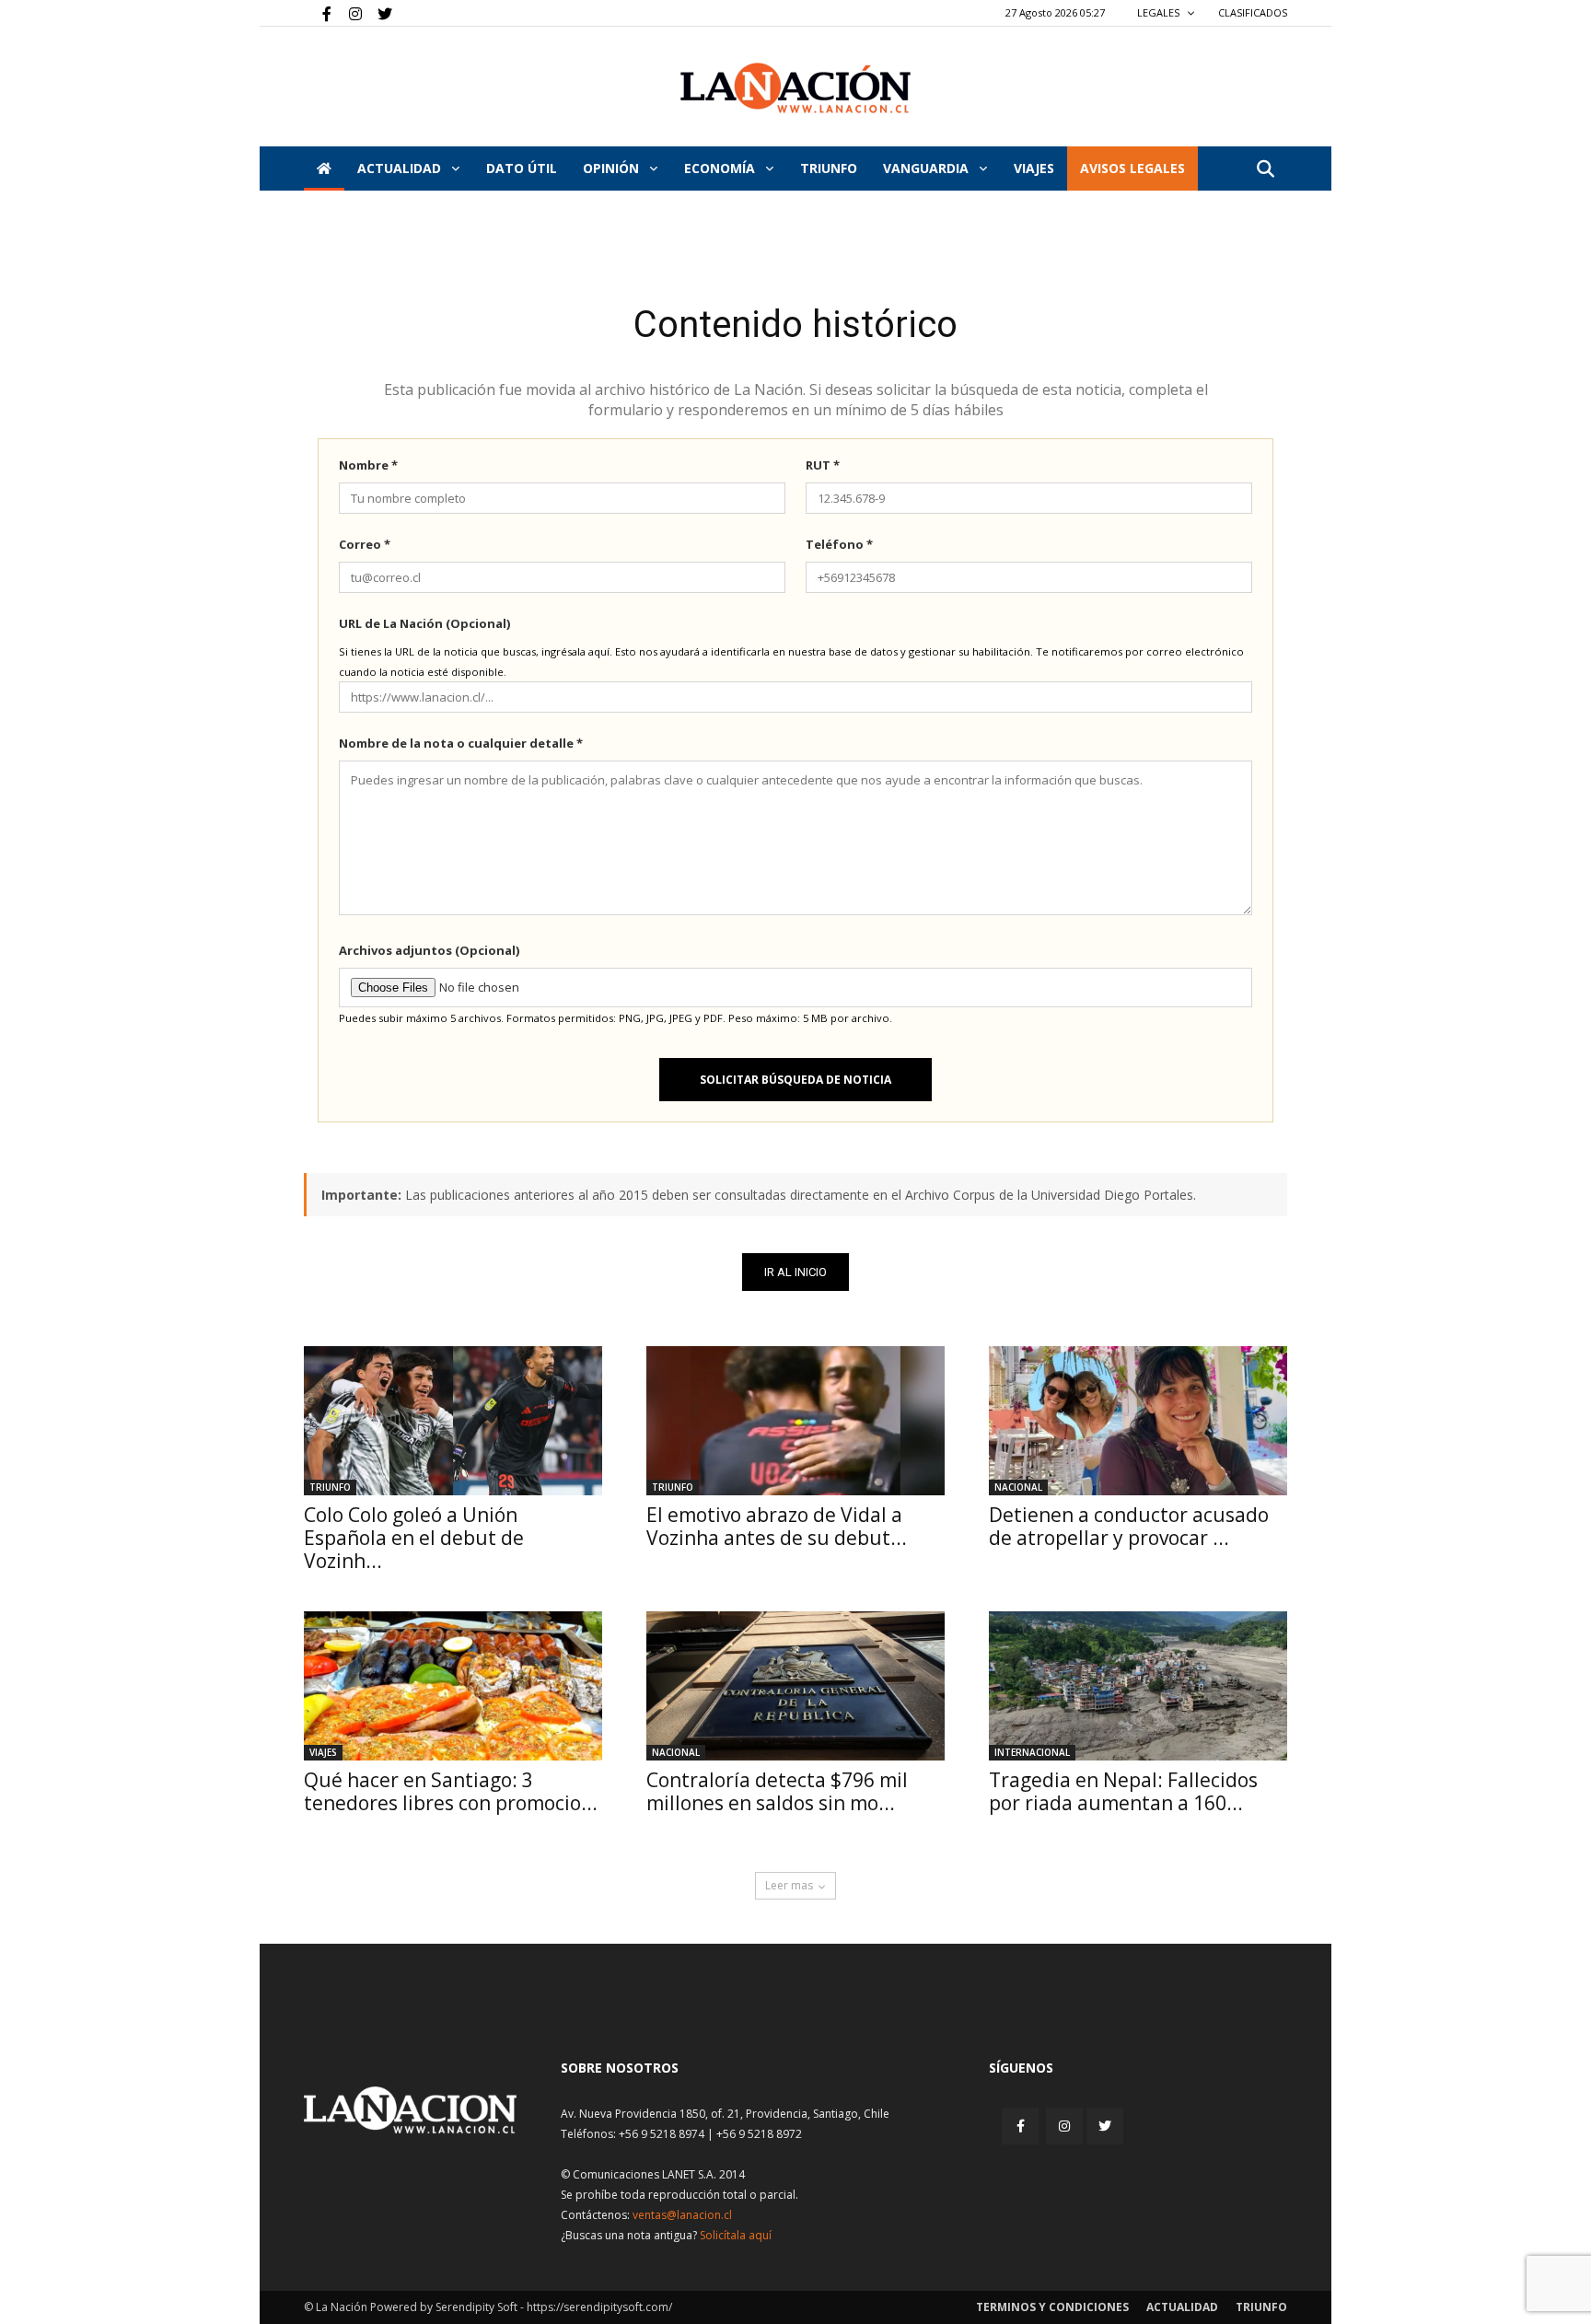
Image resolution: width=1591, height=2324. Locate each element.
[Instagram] (348, 13)
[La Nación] (795, 88)
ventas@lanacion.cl (682, 2215)
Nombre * (368, 465)
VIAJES (1034, 168)
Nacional (1018, 1487)
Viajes (323, 1752)
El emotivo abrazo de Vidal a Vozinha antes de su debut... (777, 1526)
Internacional (1032, 1752)
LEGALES (1160, 12)
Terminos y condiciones (1052, 2307)
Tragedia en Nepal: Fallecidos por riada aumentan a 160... (1123, 1791)
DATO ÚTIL (522, 168)
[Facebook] (318, 13)
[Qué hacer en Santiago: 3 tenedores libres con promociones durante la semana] (453, 1686)
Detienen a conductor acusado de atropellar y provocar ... (1129, 1526)
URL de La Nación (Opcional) (424, 623)
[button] (1265, 170)
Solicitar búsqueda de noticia (795, 1080)
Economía (721, 168)
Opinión (613, 168)
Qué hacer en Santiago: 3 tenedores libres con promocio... (451, 1791)
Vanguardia (928, 168)
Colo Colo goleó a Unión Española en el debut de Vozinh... (414, 1538)
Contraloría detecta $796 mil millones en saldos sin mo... (777, 1791)
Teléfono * (839, 544)
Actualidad (401, 168)
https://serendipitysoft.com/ (599, 2307)
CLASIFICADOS (1253, 12)
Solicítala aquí (736, 2235)
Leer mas (789, 1885)
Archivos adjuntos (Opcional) (429, 950)
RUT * (823, 465)
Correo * (365, 544)
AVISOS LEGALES (1132, 168)
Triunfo (829, 168)
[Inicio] (324, 168)
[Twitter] (378, 13)
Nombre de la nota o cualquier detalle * (461, 743)
